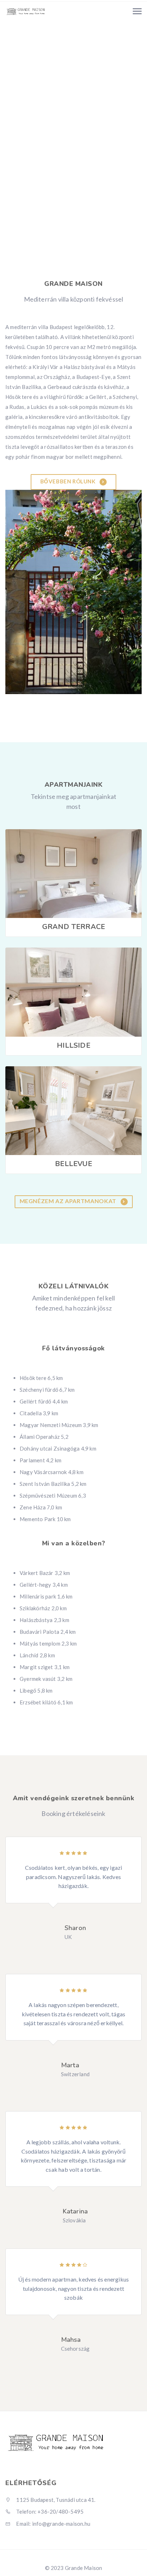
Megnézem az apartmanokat (69, 1201)
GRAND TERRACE (74, 927)
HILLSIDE (73, 1045)
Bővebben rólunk (69, 481)
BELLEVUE (73, 1164)
